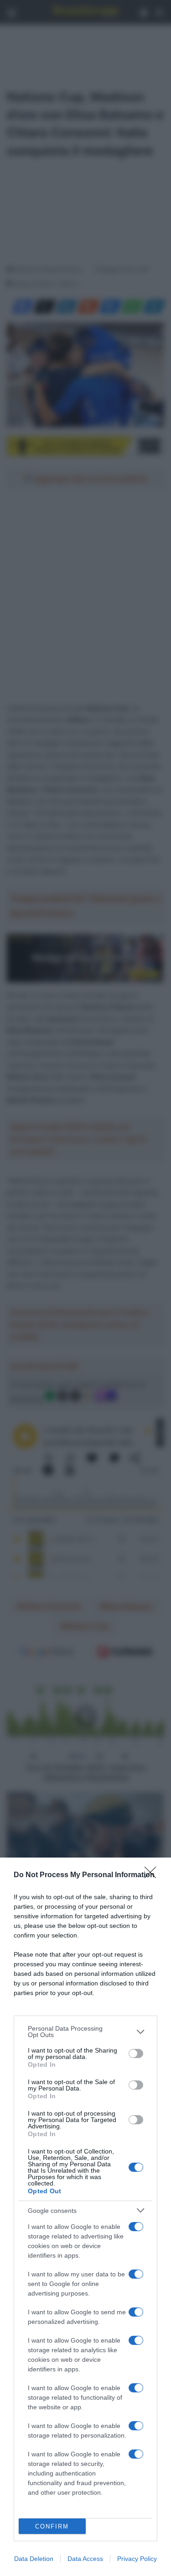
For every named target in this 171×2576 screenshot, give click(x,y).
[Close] (153, 1875)
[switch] (136, 2053)
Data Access (85, 2559)
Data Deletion (34, 2559)
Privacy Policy (137, 2559)
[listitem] (85, 2032)
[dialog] (85, 2217)
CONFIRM (52, 2526)
